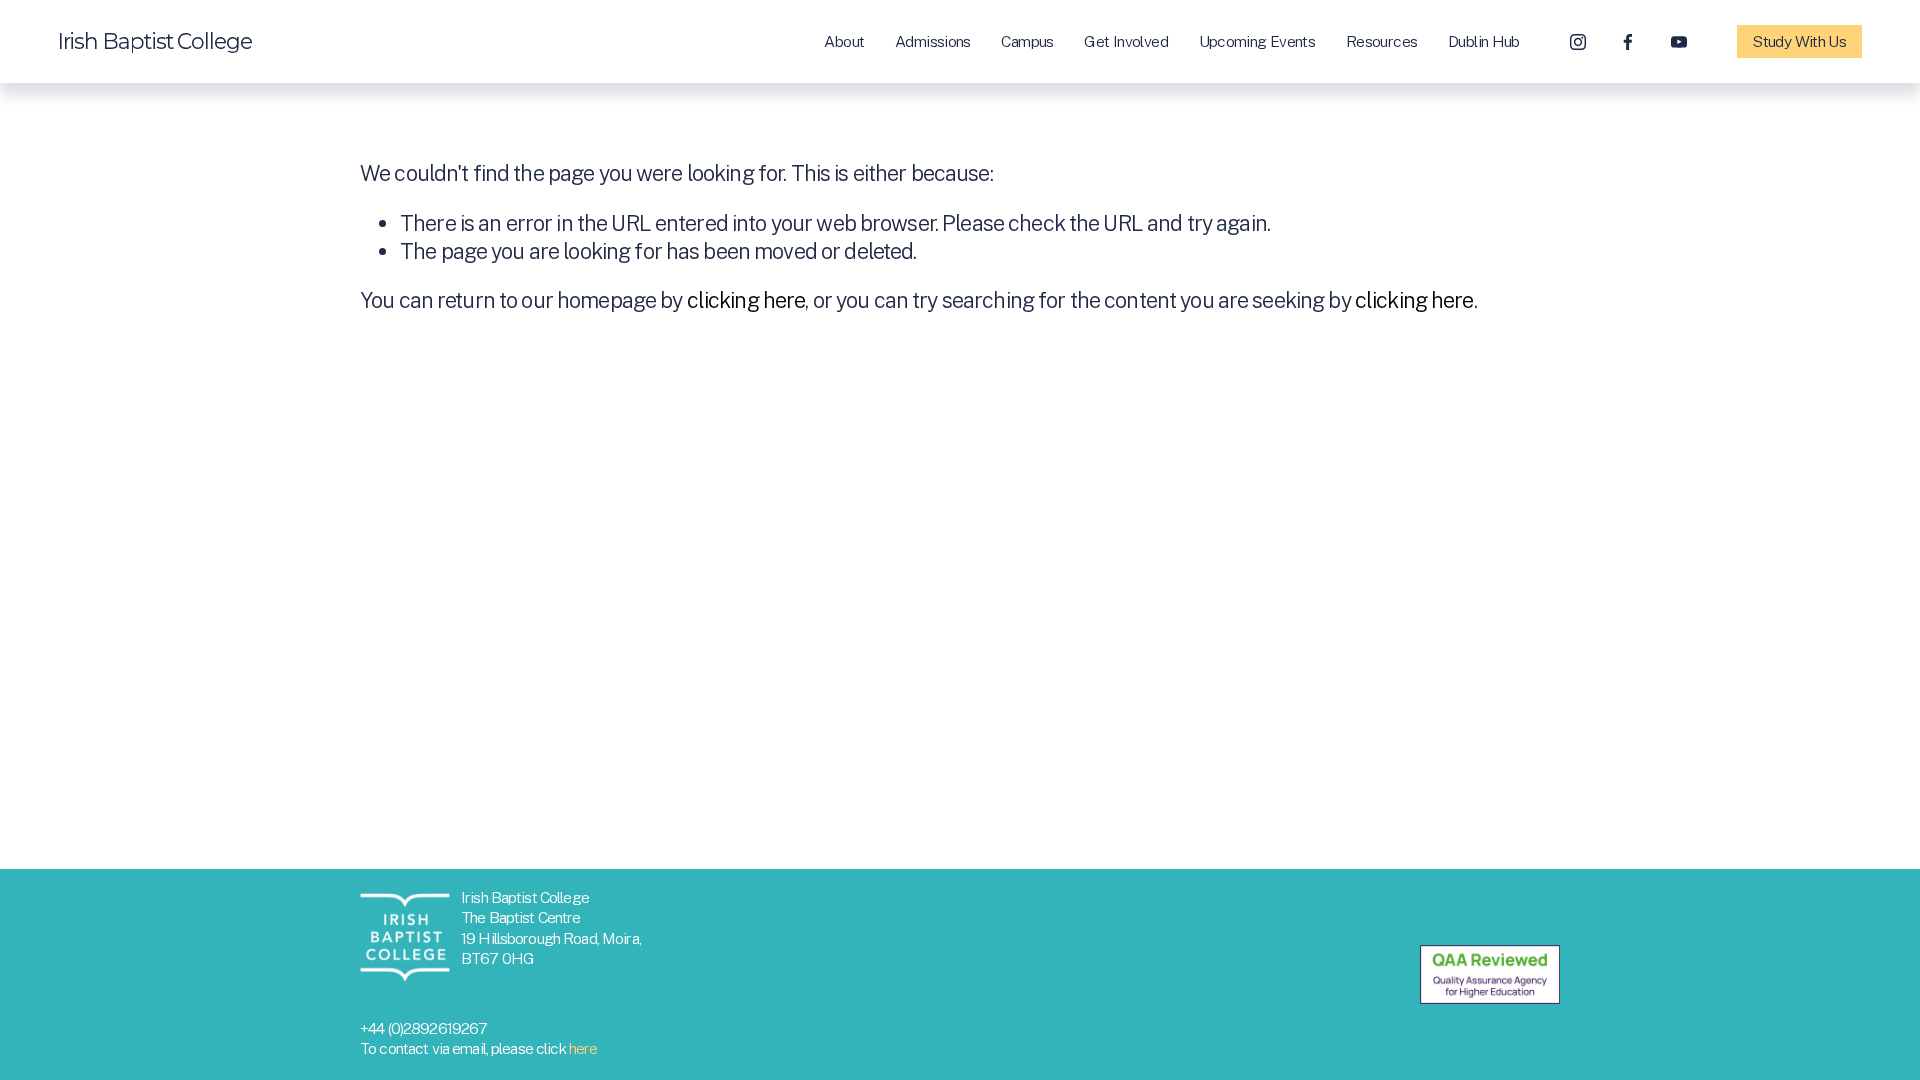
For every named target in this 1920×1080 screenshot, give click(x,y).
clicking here (746, 300)
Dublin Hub (1484, 41)
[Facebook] (1628, 42)
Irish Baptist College (155, 41)
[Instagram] (1578, 42)
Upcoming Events (1257, 41)
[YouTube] (1679, 42)
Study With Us (1799, 41)
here (583, 1048)
